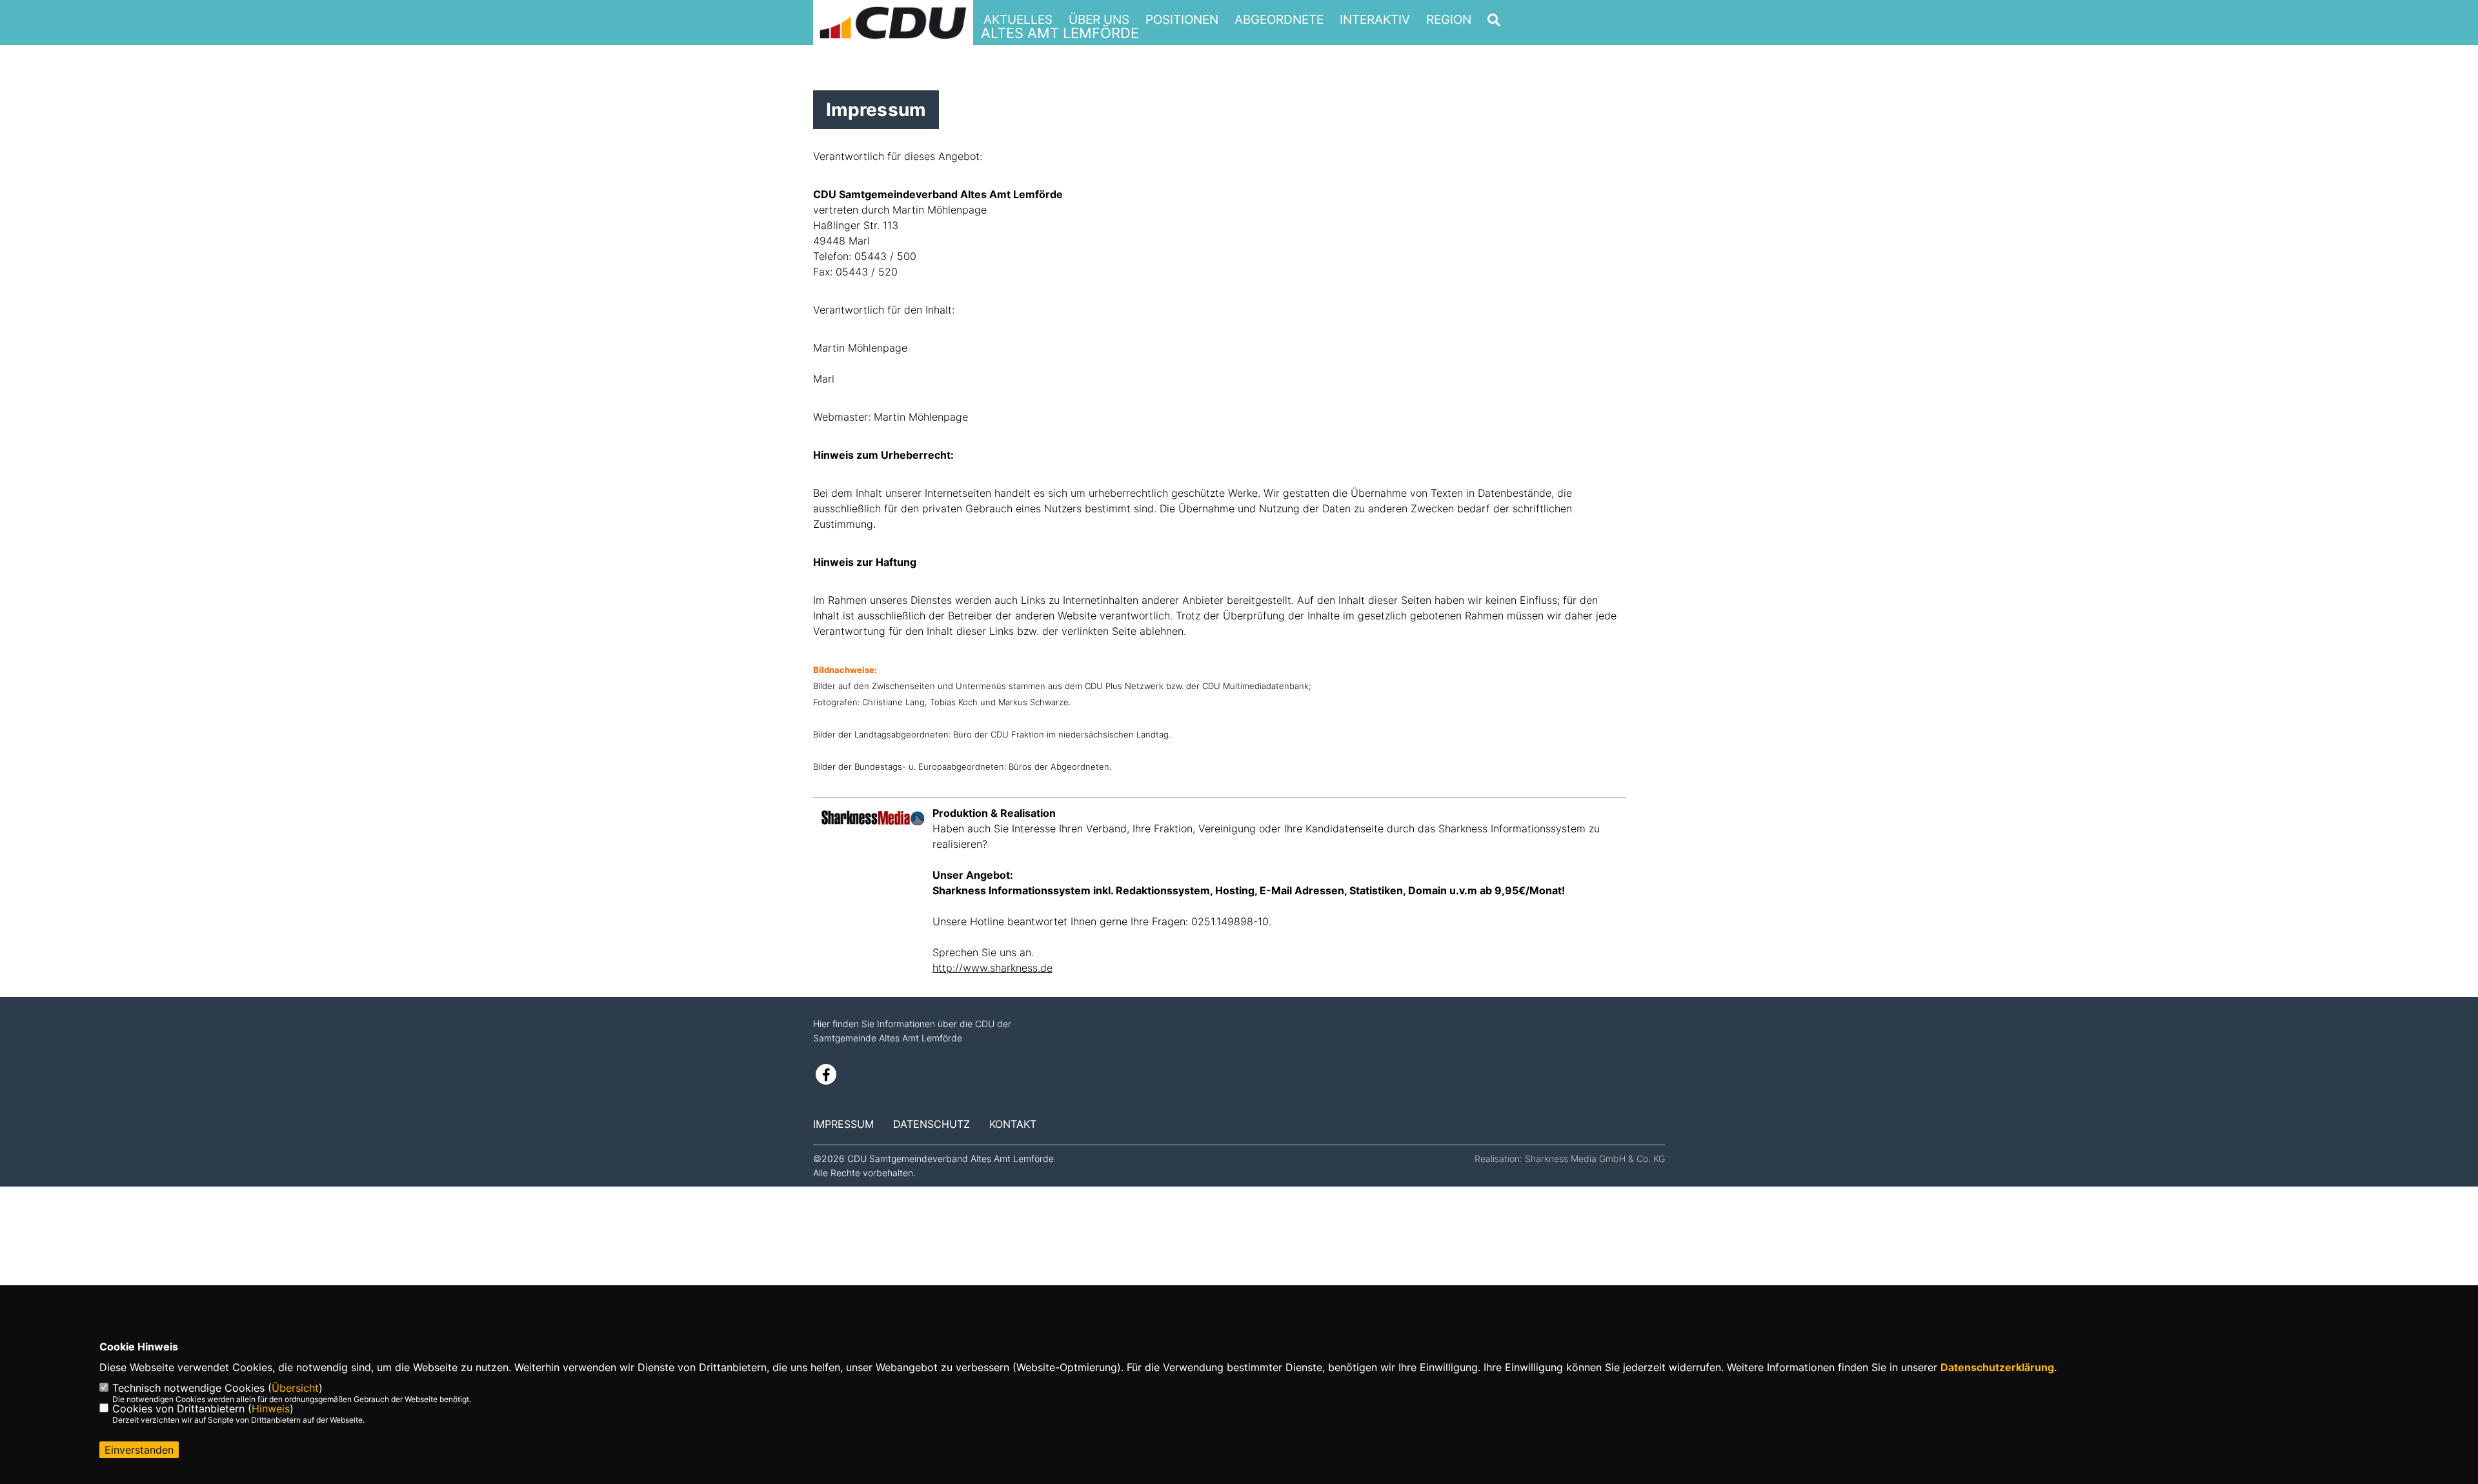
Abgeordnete (1279, 20)
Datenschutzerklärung (1997, 1367)
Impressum (843, 1124)
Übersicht (295, 1388)
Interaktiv (1375, 20)
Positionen (1182, 20)
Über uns (1099, 20)
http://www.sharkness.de (992, 968)
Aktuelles (1018, 20)
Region (1449, 20)
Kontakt (1013, 1124)
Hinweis (271, 1409)
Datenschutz (932, 1124)
